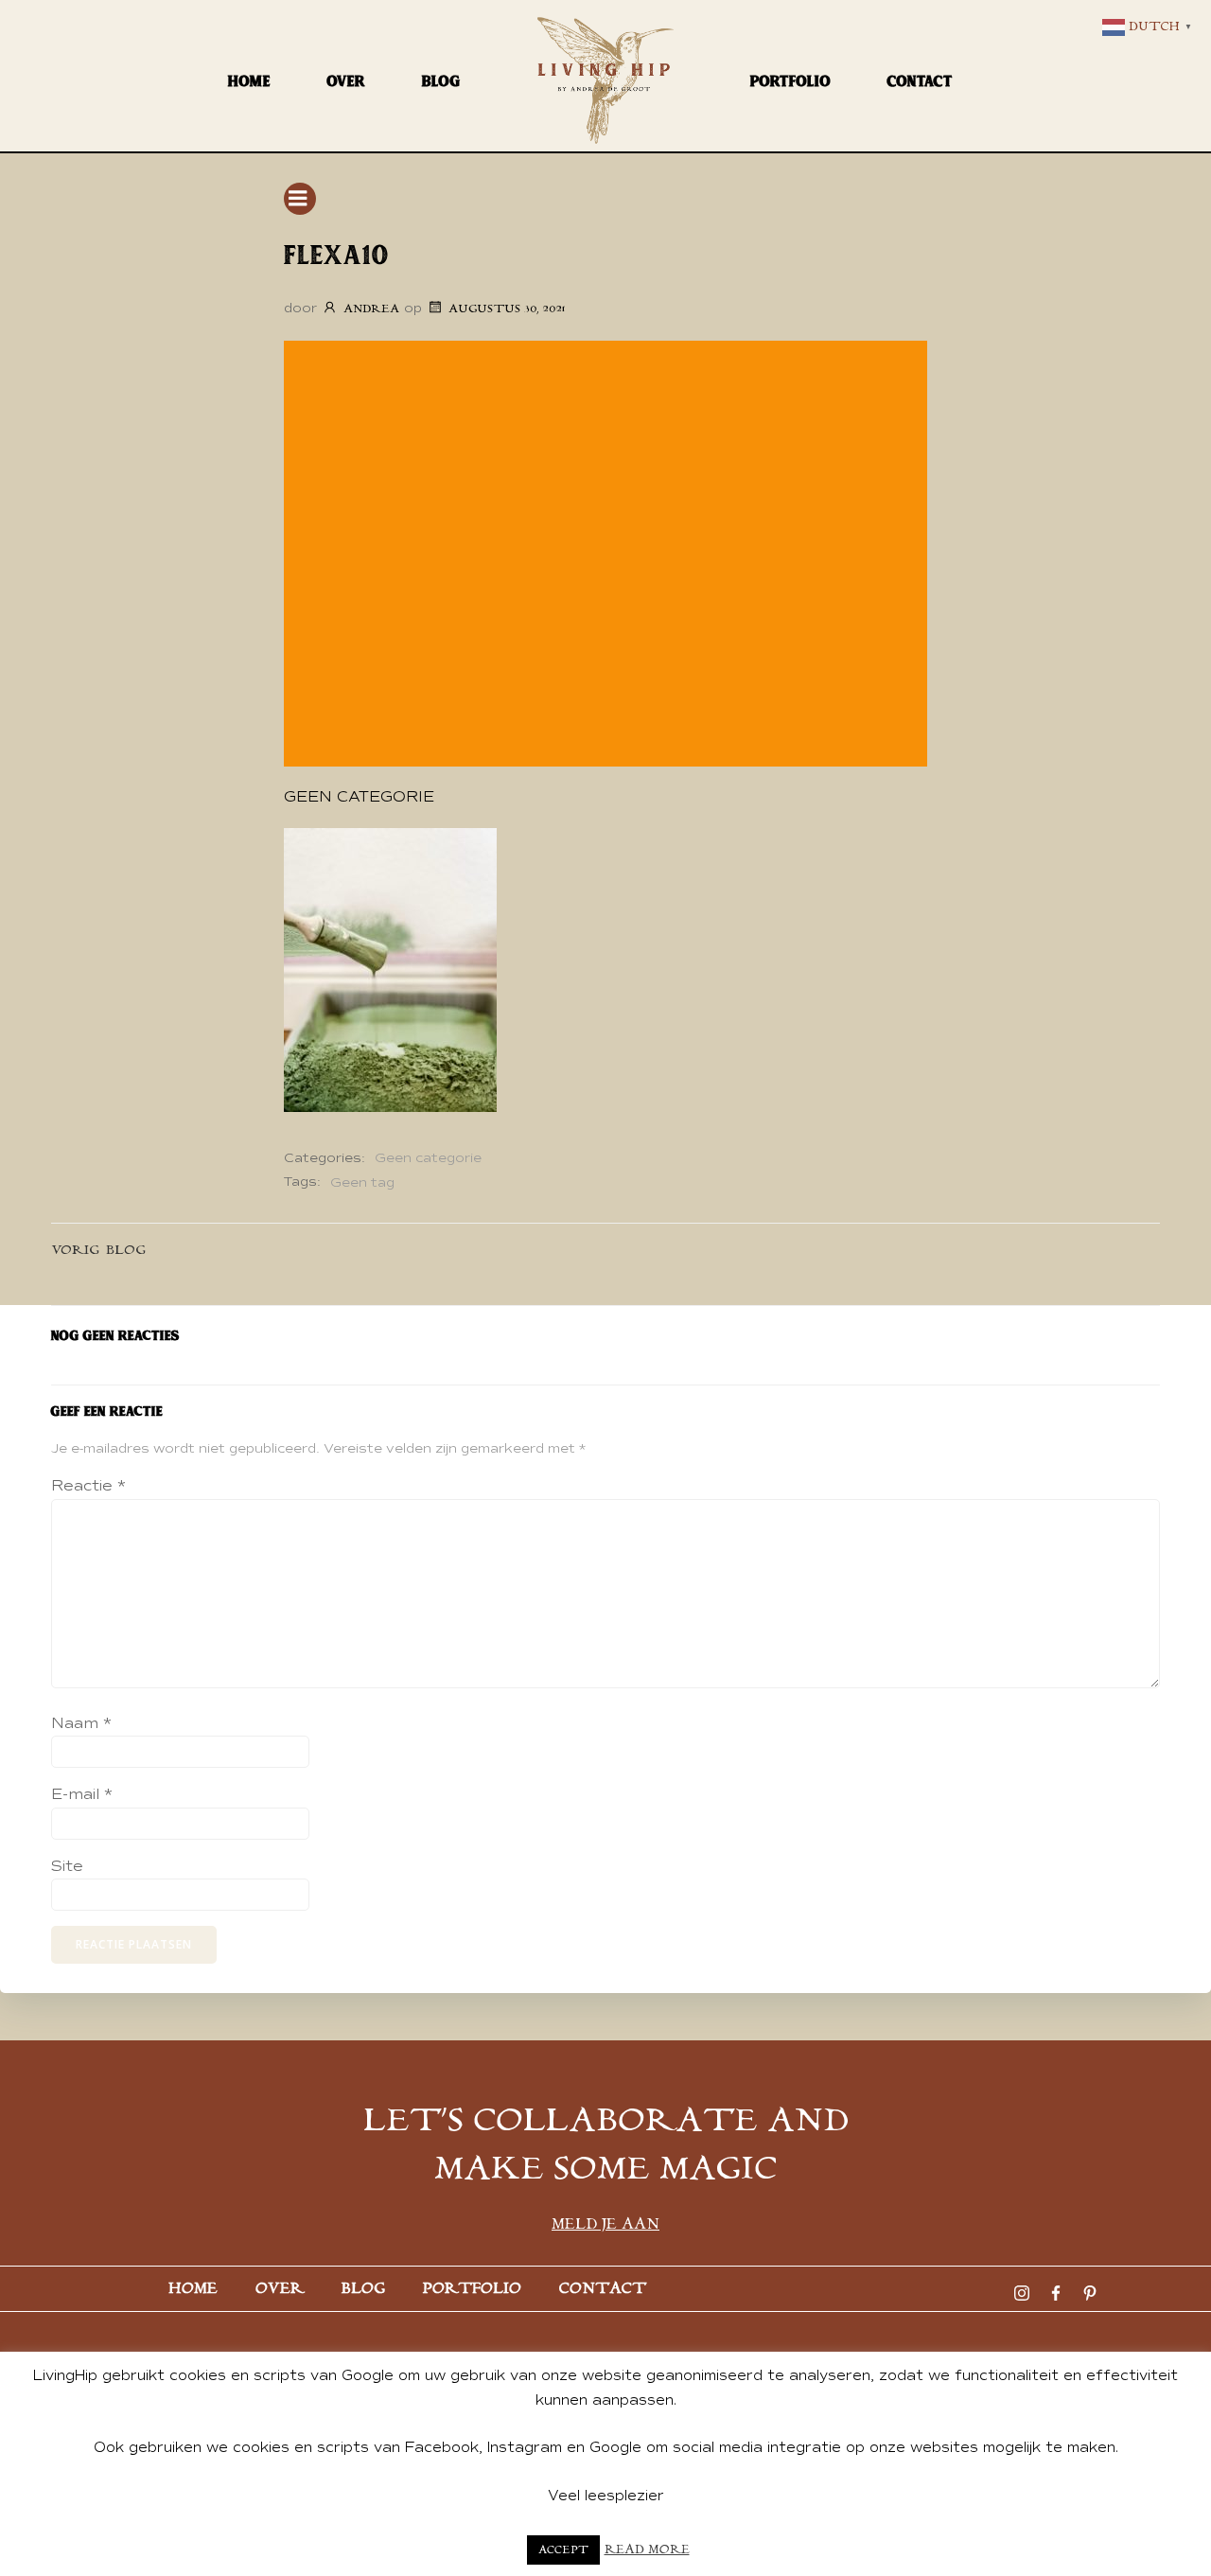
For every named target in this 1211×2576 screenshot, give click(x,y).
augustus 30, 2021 (507, 309)
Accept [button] (563, 2550)
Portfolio (790, 81)
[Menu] (300, 199)
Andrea (371, 309)
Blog (441, 81)
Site (67, 1866)
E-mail (82, 1794)
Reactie (88, 1486)
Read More (647, 2550)
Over (346, 81)
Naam (81, 1723)
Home (249, 81)
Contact (920, 81)
